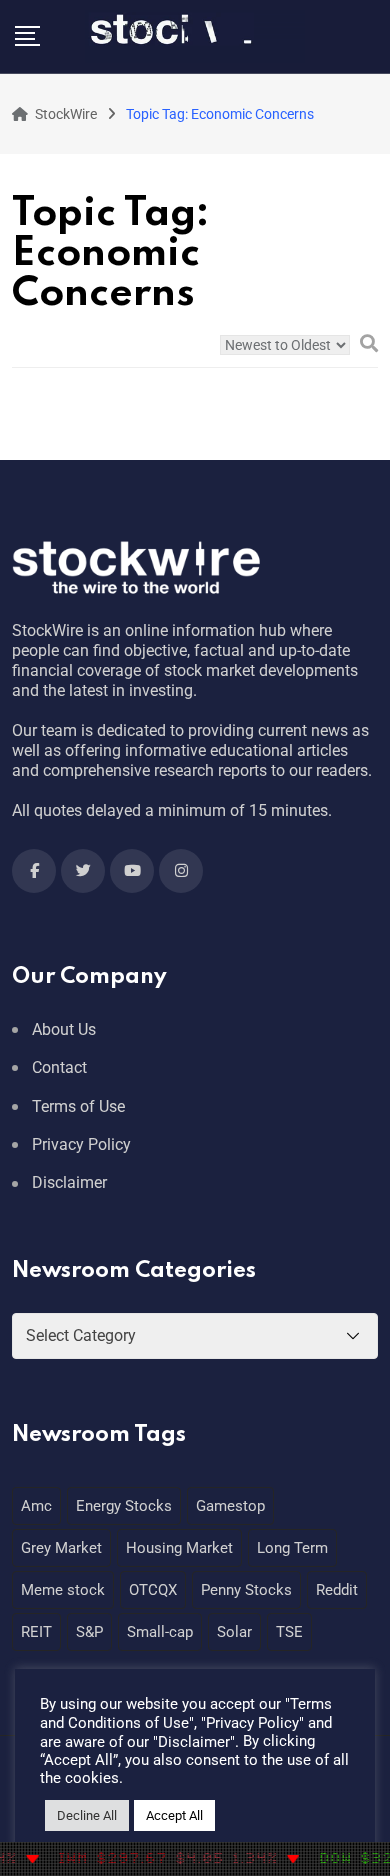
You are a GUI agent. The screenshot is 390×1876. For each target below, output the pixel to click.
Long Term (292, 1548)
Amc (36, 1506)
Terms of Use (78, 1106)
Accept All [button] (174, 1815)
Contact (59, 1067)
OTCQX (153, 1590)
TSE (289, 1632)
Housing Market (179, 1548)
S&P (89, 1632)
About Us (64, 1029)
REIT (36, 1632)
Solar (234, 1632)
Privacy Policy (81, 1144)
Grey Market (61, 1548)
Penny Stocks (246, 1590)
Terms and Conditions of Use (186, 1713)
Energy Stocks (124, 1506)
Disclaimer (69, 1182)
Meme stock (63, 1590)
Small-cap (160, 1632)
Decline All (87, 1815)
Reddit (337, 1590)
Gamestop (230, 1506)
